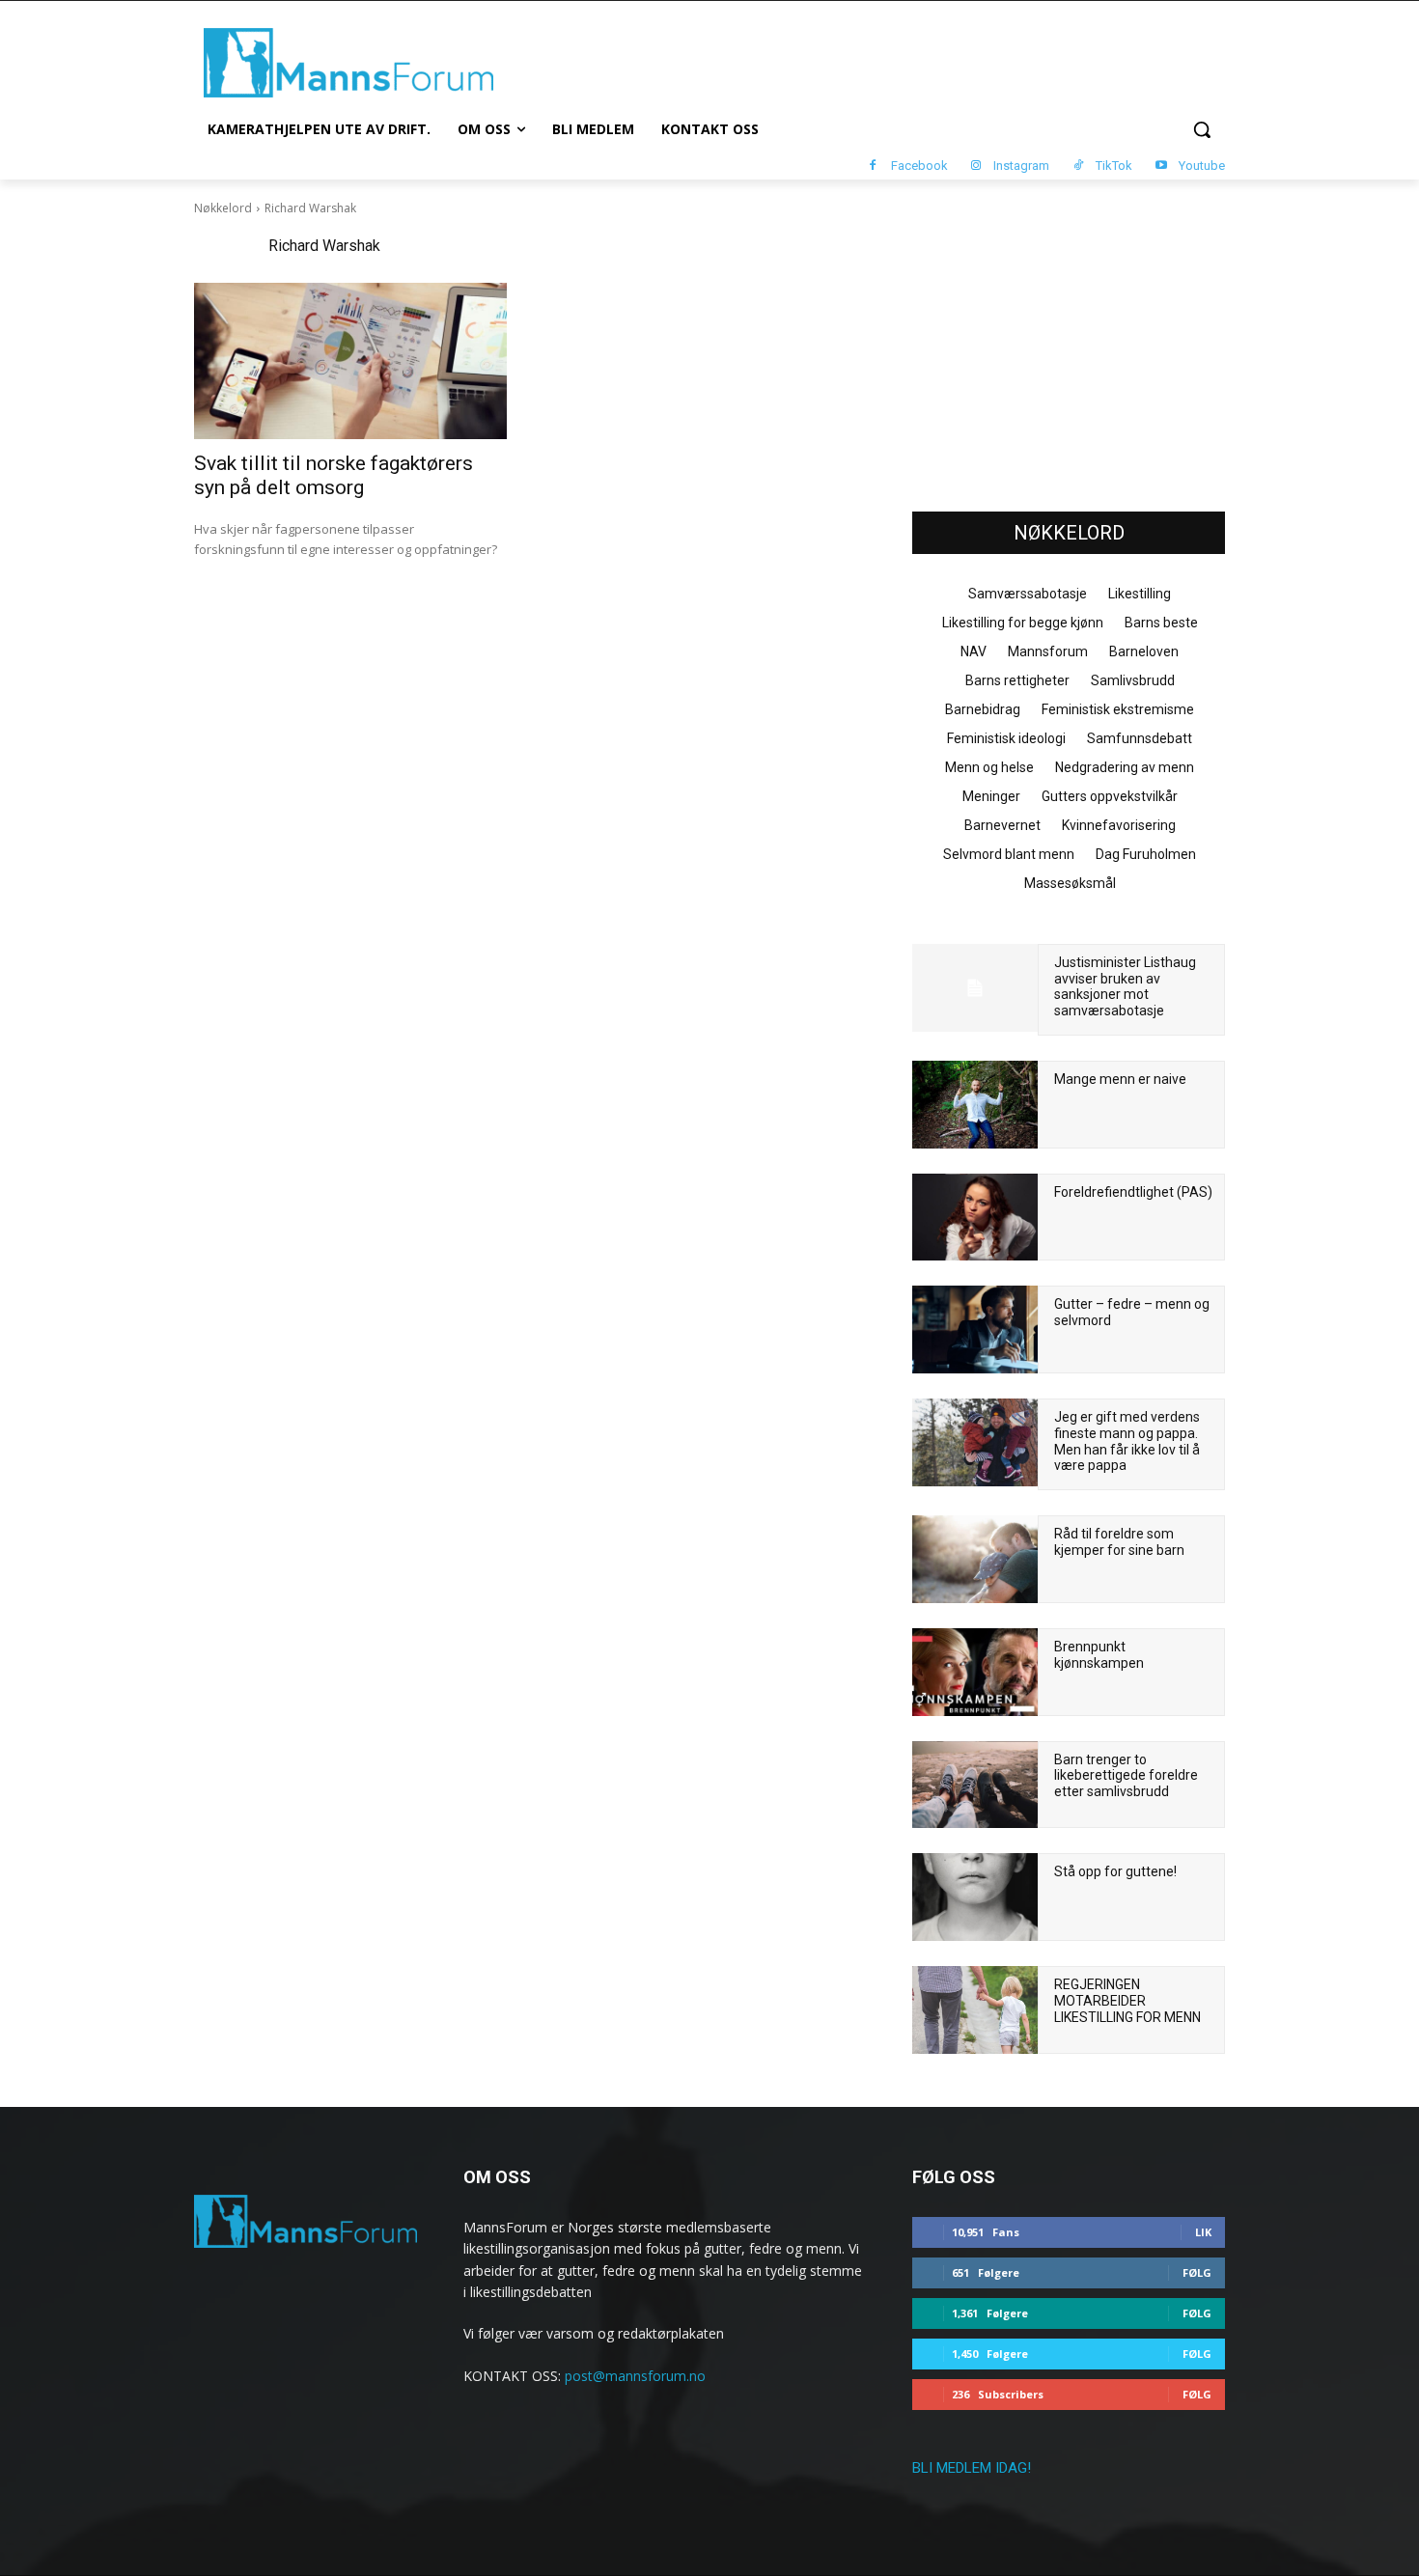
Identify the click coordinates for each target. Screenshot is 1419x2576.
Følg (1197, 2272)
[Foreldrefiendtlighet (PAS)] (975, 1218)
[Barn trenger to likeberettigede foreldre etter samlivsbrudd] (975, 1785)
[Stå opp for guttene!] (975, 1897)
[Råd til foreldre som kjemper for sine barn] (975, 1559)
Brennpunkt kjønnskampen (1099, 1655)
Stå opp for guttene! (1115, 1871)
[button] (1202, 129)
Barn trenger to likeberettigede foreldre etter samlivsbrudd (1126, 1776)
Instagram (1021, 166)
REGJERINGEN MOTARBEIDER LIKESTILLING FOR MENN (1127, 2001)
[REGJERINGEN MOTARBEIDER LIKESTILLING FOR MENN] (975, 2010)
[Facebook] (873, 166)
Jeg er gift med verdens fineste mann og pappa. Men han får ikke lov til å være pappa (1127, 1441)
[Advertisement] (1069, 348)
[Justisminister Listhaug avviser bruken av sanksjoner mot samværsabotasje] (975, 988)
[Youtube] (1161, 166)
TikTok (1114, 166)
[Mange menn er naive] (975, 1105)
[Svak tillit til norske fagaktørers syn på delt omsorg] (350, 361)
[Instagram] (976, 166)
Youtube (1202, 166)
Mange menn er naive (1120, 1079)
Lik (1203, 2232)
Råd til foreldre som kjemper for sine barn (1119, 1542)
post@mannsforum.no (635, 2376)
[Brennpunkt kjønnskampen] (975, 1672)
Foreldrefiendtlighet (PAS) (1133, 1192)
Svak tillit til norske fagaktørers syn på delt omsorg (334, 475)
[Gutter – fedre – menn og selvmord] (975, 1330)
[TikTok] (1078, 166)
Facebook (919, 166)
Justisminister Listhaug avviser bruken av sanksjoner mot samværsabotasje (1125, 986)
